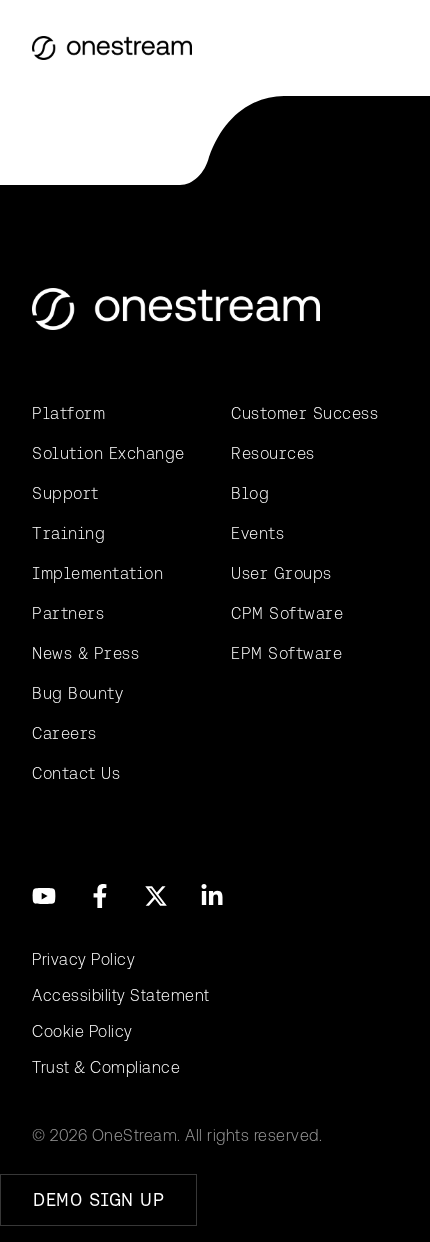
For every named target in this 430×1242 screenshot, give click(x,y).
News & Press (85, 653)
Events (257, 533)
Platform (68, 413)
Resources (273, 453)
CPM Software (287, 613)
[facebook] (100, 896)
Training (68, 533)
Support (65, 493)
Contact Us (76, 773)
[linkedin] (212, 896)
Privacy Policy (83, 959)
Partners (68, 613)
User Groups (281, 573)
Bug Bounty (77, 693)
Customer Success (304, 413)
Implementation (97, 573)
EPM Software (286, 653)
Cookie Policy (82, 1031)
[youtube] (44, 896)
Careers (64, 733)
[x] (156, 896)
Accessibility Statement (121, 995)
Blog (250, 493)
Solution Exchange (108, 453)
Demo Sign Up (98, 1199)
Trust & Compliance (106, 1067)
